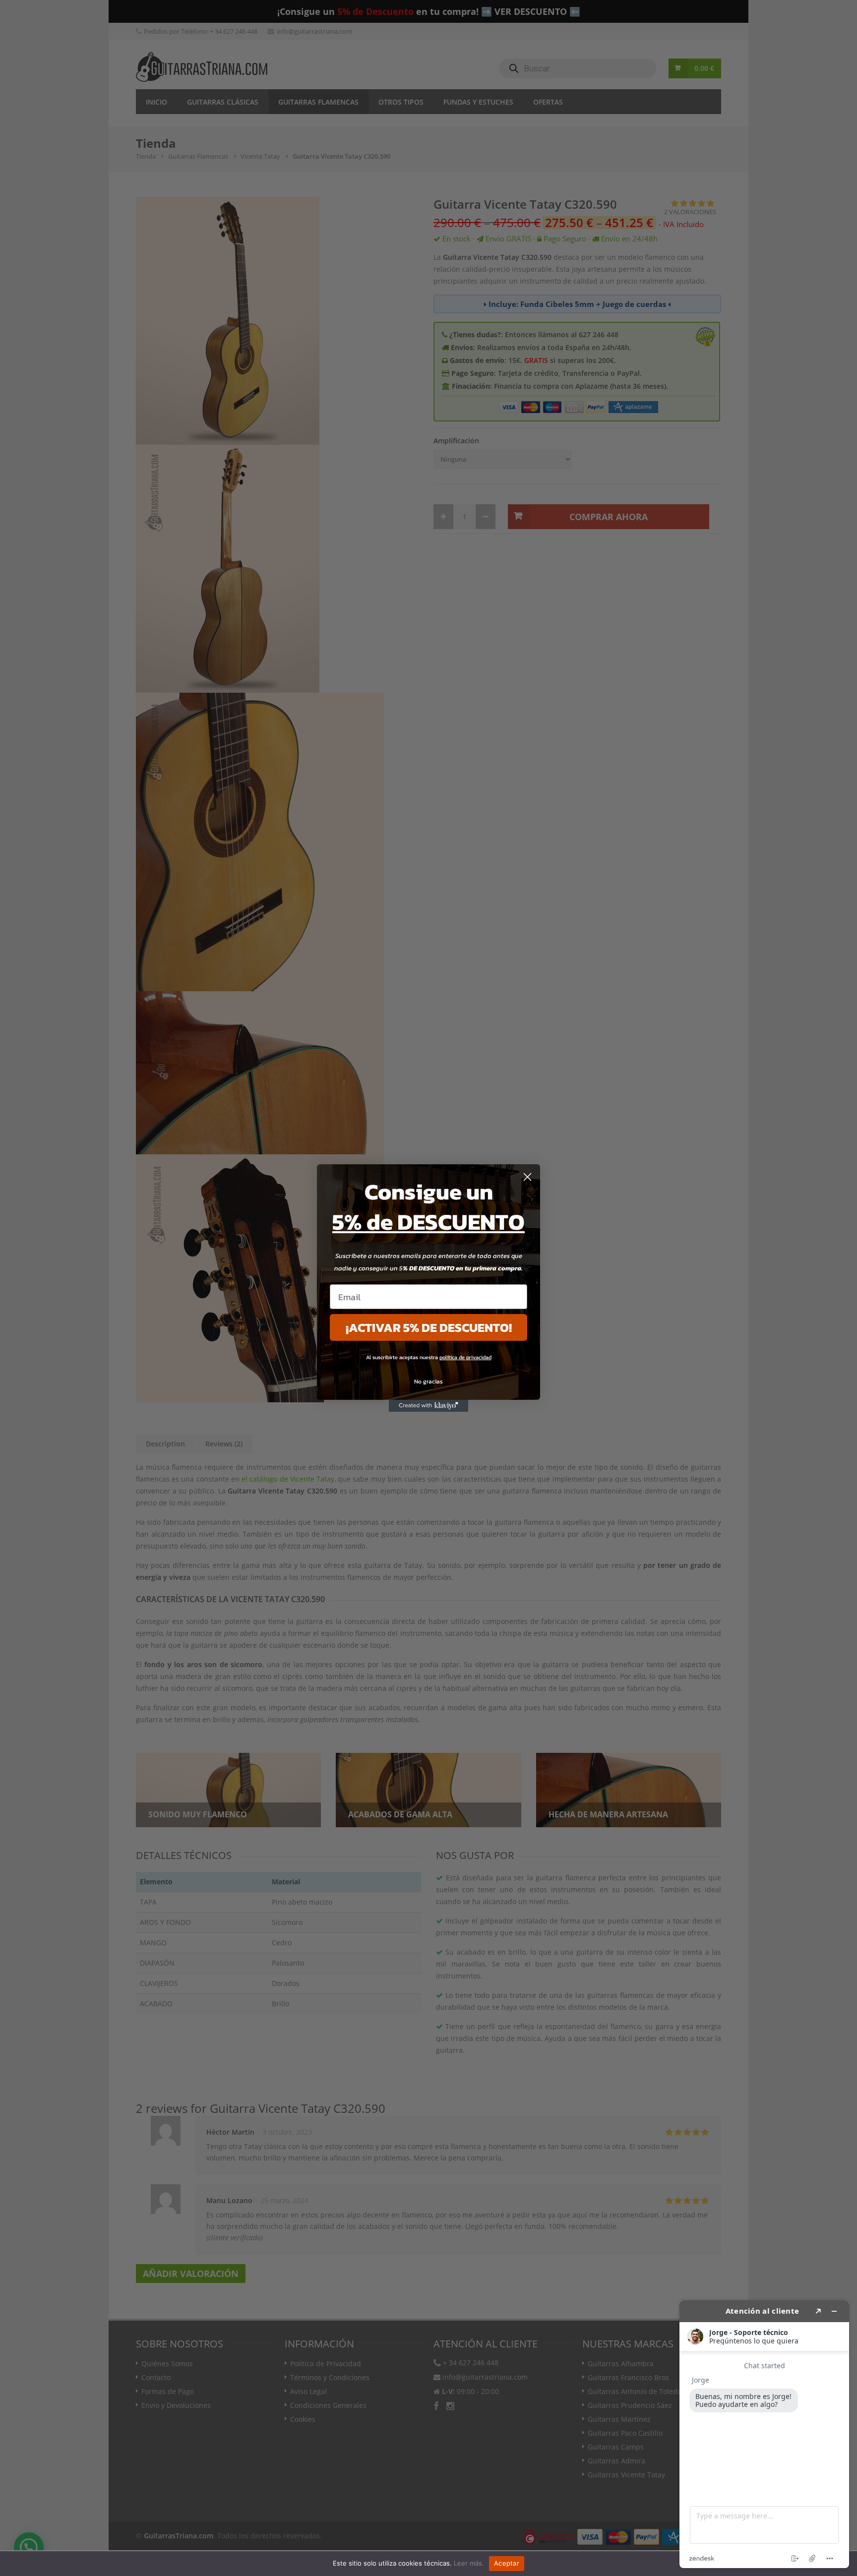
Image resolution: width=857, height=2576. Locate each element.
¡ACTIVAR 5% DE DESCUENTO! (429, 1327)
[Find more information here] (764, 2434)
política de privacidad (465, 1357)
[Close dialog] (527, 1177)
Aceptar (507, 2563)
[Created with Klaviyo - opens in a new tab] (428, 1406)
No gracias (428, 1381)
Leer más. (469, 2563)
